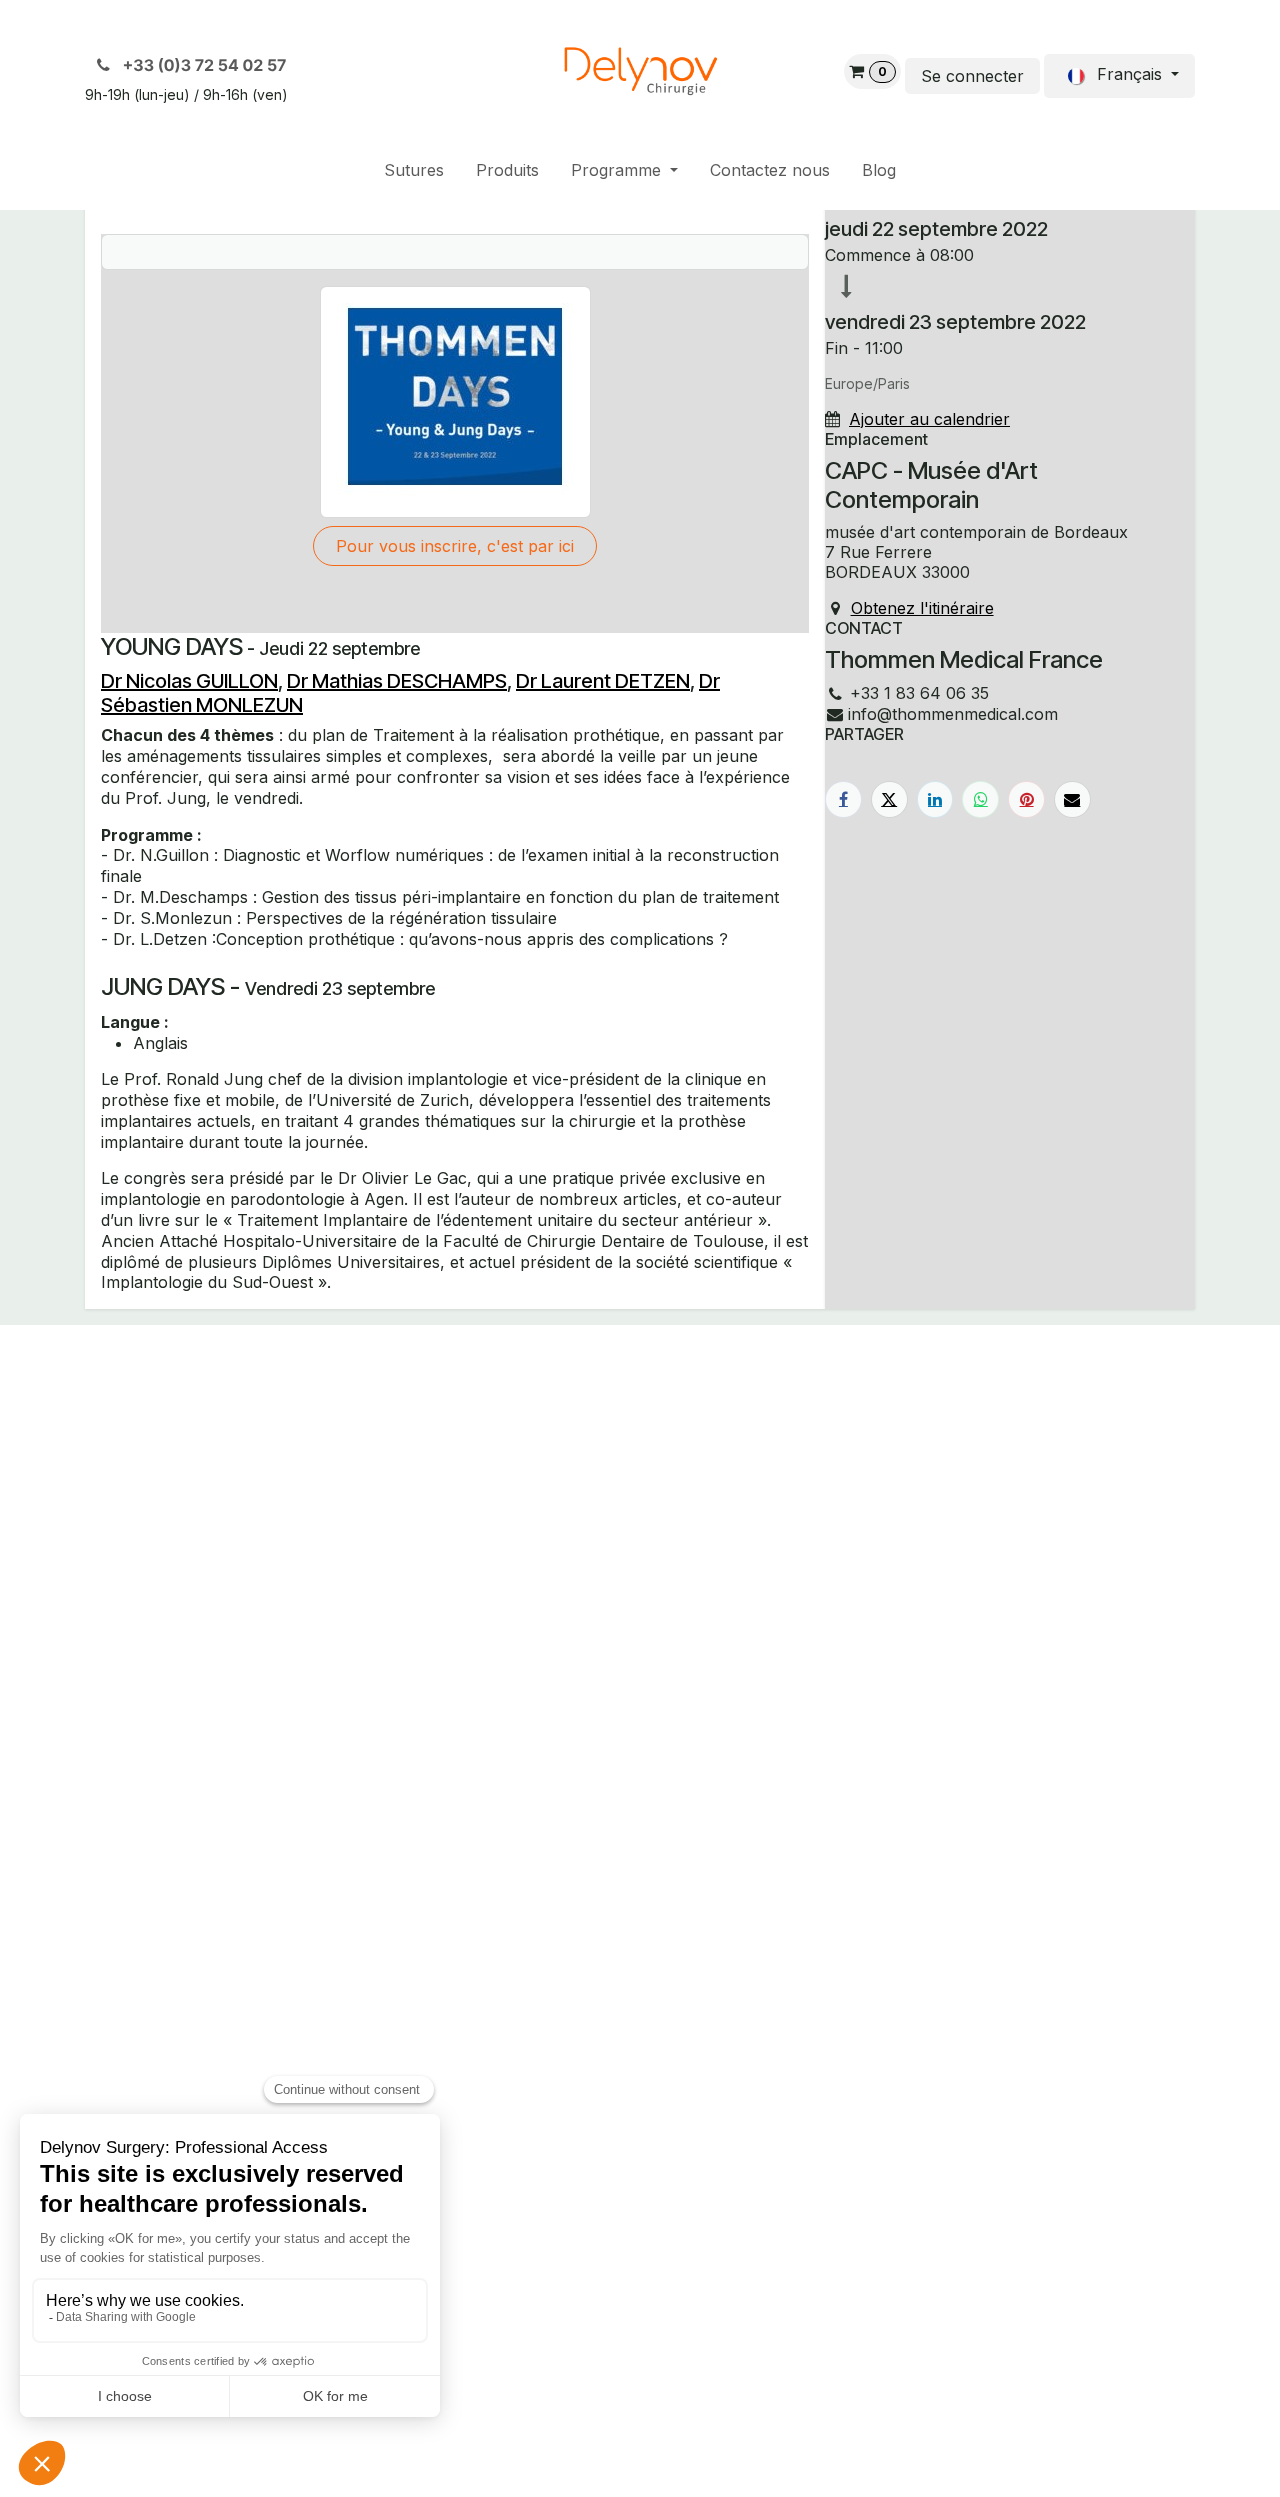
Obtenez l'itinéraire (922, 608)
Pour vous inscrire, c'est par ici (455, 546)
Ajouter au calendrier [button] (929, 419)
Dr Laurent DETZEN (603, 681)
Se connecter (972, 76)
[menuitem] (414, 170)
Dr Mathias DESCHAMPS (397, 681)
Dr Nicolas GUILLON (189, 681)
